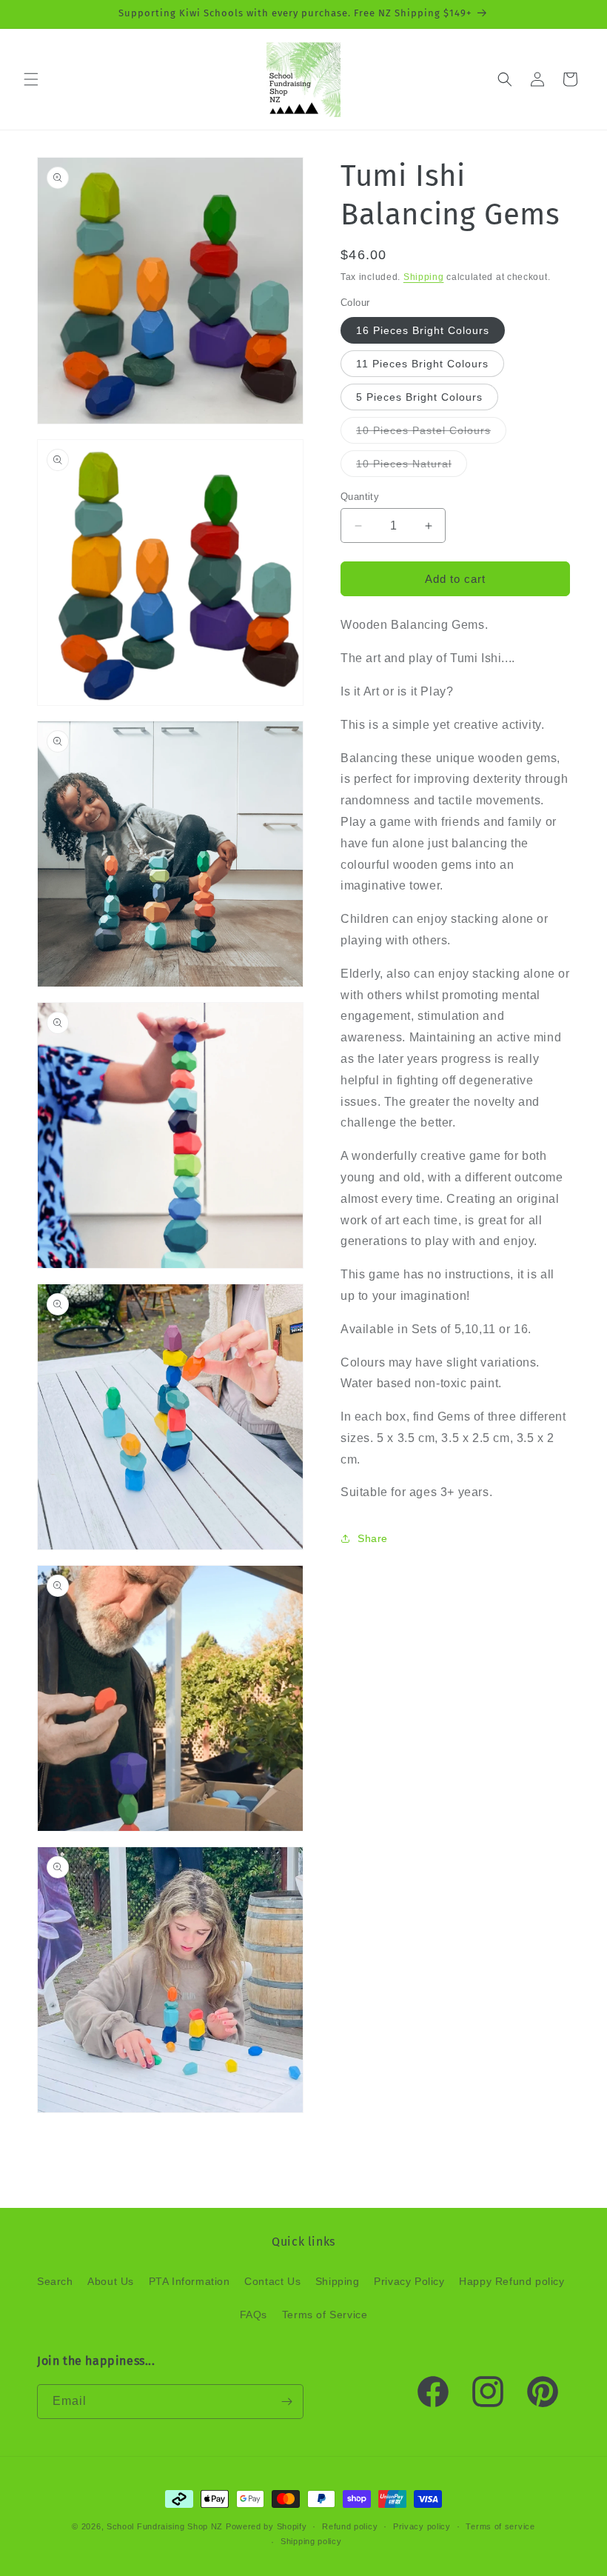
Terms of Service (325, 2315)
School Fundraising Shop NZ (165, 2526)
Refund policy (350, 2526)
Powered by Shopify (266, 2526)
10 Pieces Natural (412, 467)
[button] (31, 79)
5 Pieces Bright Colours (419, 397)
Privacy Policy (409, 2281)
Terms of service (500, 2526)
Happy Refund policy (512, 2281)
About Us (111, 2281)
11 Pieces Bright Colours (422, 364)
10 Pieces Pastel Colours (431, 434)
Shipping (424, 277)
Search (55, 2281)
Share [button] (373, 1538)
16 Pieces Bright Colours (423, 330)
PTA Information (190, 2281)
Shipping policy (311, 2541)
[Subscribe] (286, 2402)
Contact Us (272, 2281)
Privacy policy (422, 2526)
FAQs (254, 2315)
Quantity (360, 497)
